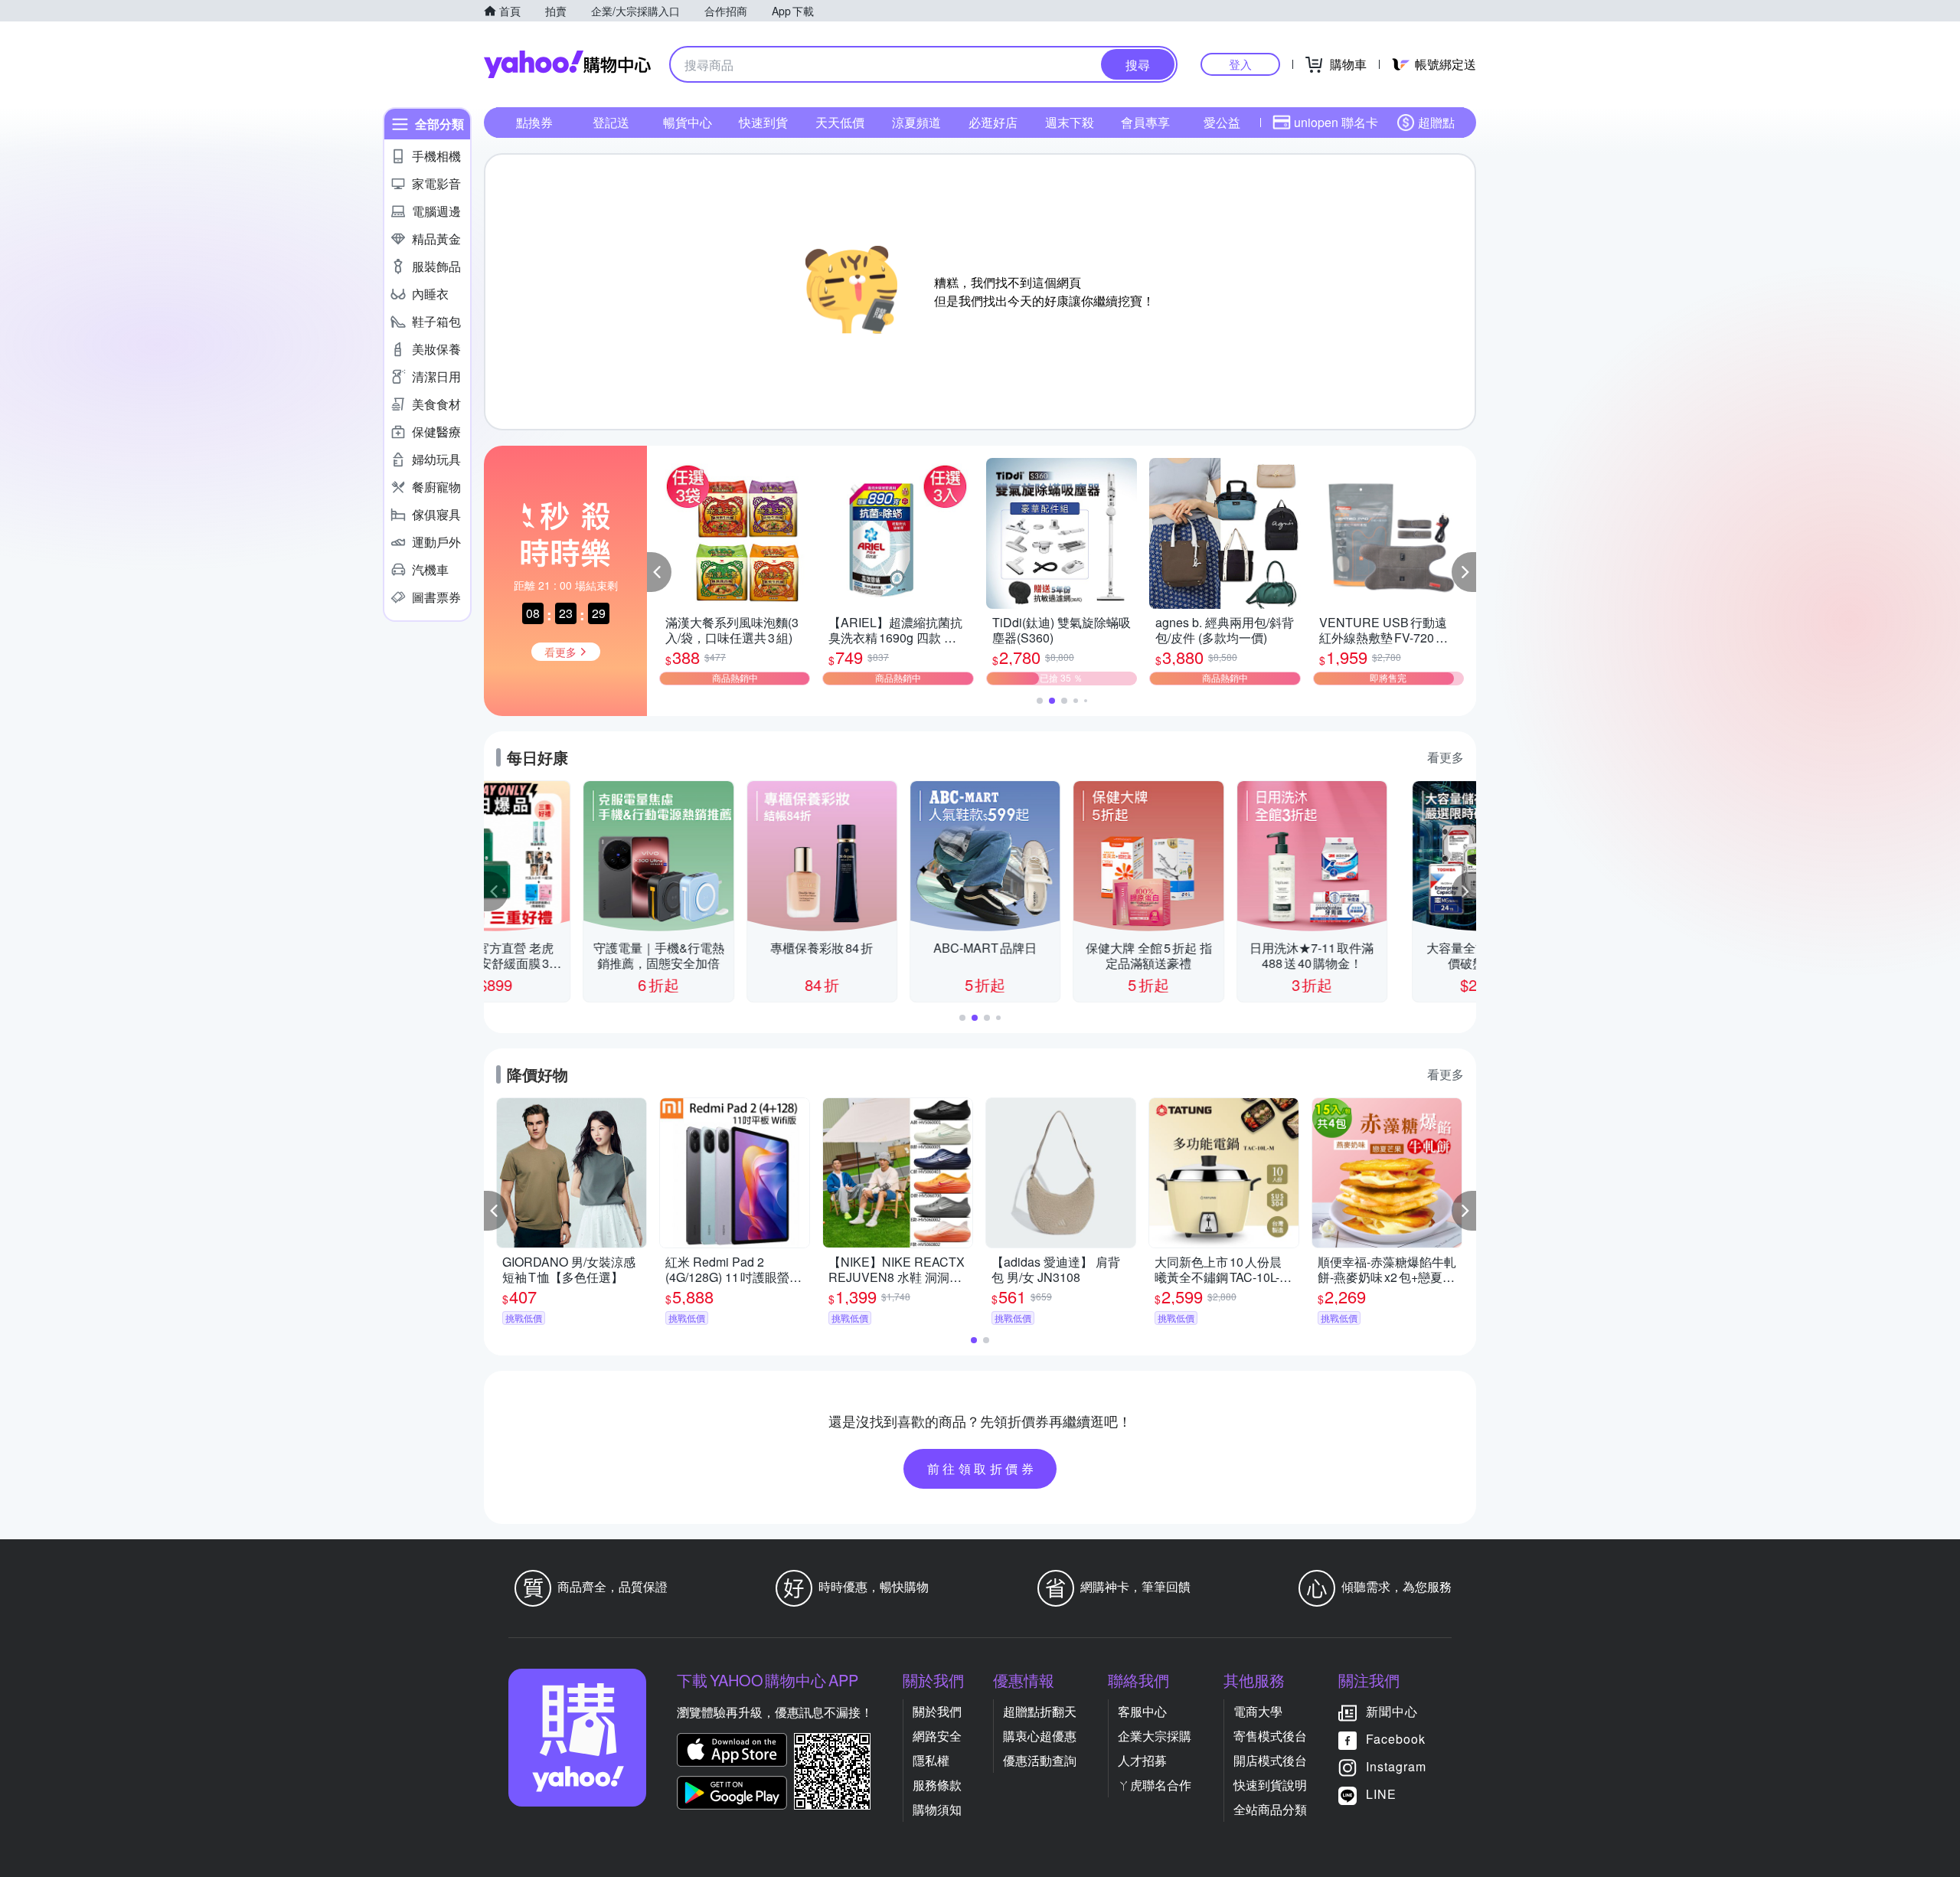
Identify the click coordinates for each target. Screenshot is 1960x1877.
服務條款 (937, 1785)
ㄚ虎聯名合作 (1155, 1785)
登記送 (611, 122)
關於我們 (937, 1711)
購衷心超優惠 (1040, 1736)
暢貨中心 (688, 122)
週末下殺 (1070, 122)
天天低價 (840, 122)
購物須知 (937, 1809)
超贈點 (1436, 122)
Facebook (1396, 1739)
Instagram (1396, 1766)
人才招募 (1142, 1760)
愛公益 (1222, 122)
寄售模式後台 (1270, 1736)
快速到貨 (763, 122)
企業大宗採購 (1155, 1736)
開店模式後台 (1270, 1760)
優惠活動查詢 (1040, 1760)
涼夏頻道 (916, 122)
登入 (1240, 64)
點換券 (534, 122)
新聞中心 (1392, 1711)
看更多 (1445, 757)
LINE (1381, 1794)
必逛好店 (993, 122)
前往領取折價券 (982, 1468)
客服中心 (1142, 1711)
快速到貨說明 (1270, 1785)
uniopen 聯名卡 (1336, 122)
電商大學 (1258, 1711)
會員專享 (1145, 122)
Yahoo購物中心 (567, 64)
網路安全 (937, 1736)
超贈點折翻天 (1040, 1711)
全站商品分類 (1270, 1809)
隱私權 (931, 1760)
